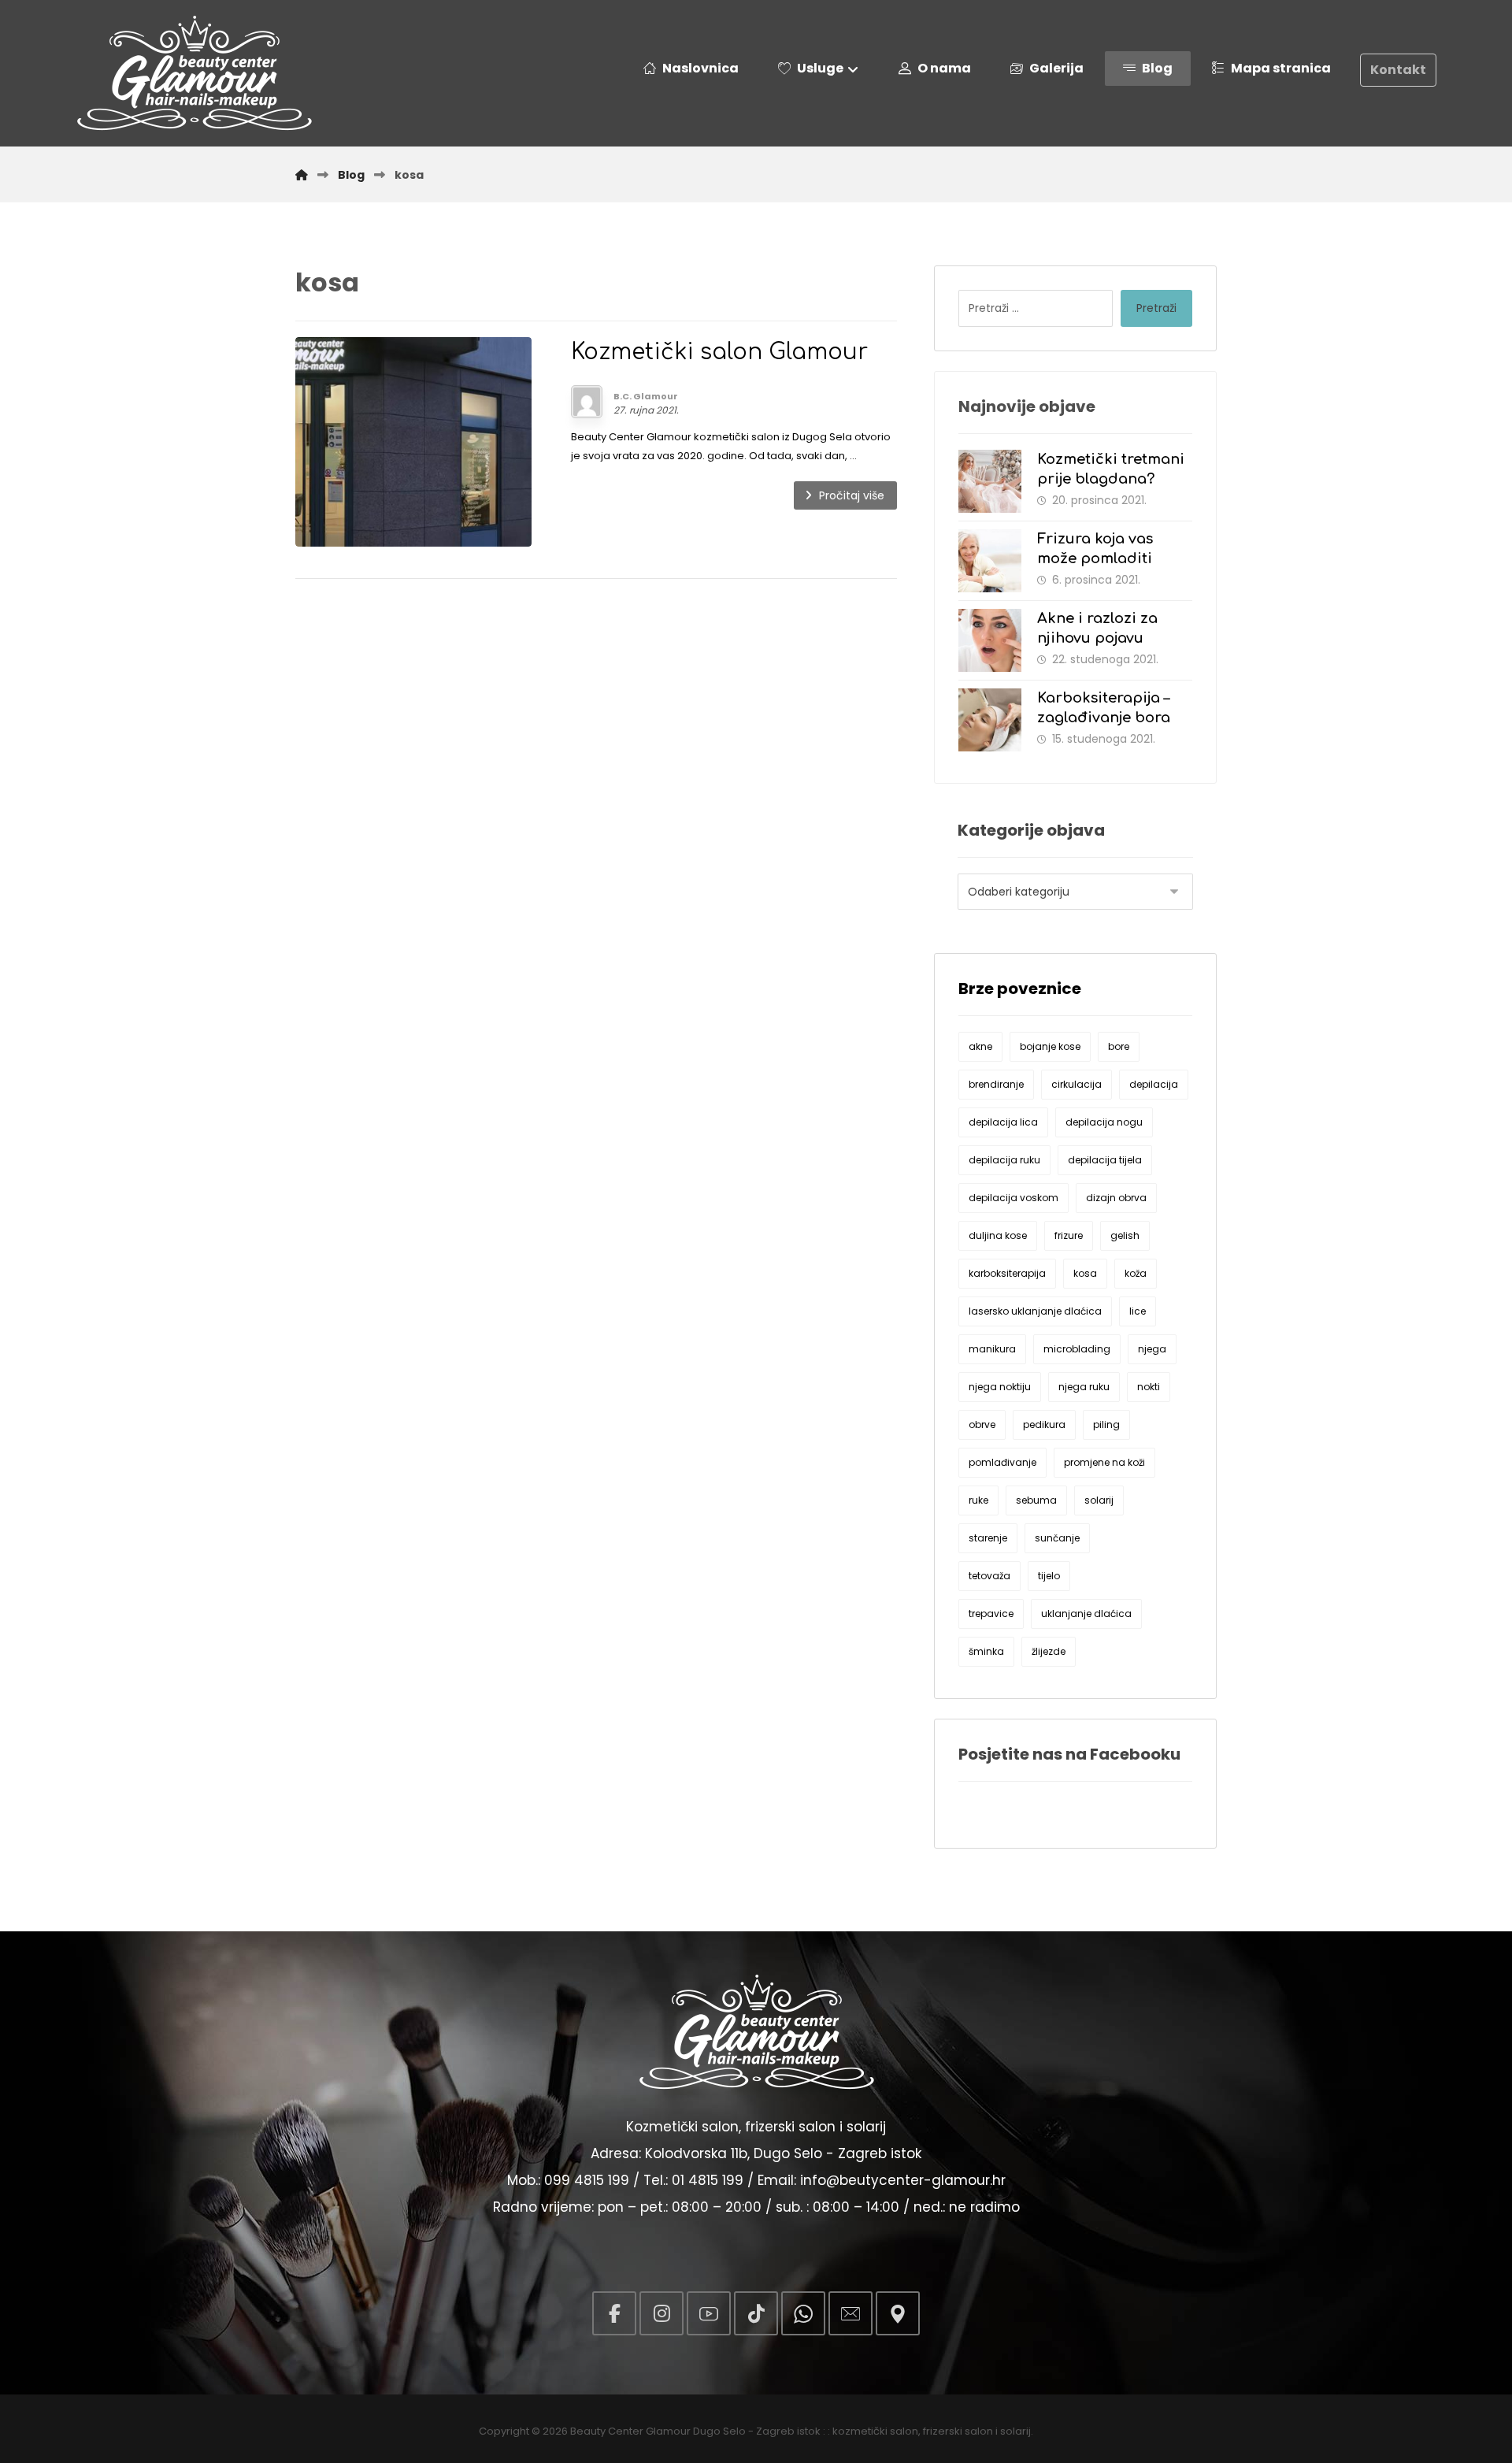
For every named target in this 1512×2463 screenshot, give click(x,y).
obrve (982, 1424)
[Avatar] (587, 402)
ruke (978, 1500)
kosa (1085, 1273)
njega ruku (1084, 1387)
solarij (1099, 1500)
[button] (614, 2313)
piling (1106, 1424)
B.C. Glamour (646, 396)
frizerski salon (958, 2431)
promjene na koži (1104, 1462)
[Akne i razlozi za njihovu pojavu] (990, 640)
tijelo (1049, 1576)
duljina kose (998, 1235)
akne (980, 1046)
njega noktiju (1000, 1387)
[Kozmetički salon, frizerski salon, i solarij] (194, 73)
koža (1136, 1273)
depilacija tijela (1105, 1160)
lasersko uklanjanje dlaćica (1035, 1311)
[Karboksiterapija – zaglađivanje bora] (990, 720)
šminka (986, 1651)
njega (1152, 1349)
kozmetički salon (875, 2431)
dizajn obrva (1116, 1198)
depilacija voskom (1014, 1198)
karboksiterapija (1007, 1273)
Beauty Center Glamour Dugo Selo (658, 2431)
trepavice (991, 1614)
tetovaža (989, 1576)
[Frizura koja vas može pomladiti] (990, 561)
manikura (992, 1349)
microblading (1077, 1349)
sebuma (1036, 1500)
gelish (1125, 1235)
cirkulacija (1077, 1084)
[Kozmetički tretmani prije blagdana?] (990, 481)
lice (1138, 1311)
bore (1119, 1046)
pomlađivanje (1002, 1462)
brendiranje (996, 1084)
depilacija (1154, 1084)
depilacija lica (1003, 1122)
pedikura (1044, 1424)
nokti (1149, 1387)
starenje (988, 1538)
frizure (1069, 1235)
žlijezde (1049, 1651)
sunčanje (1057, 1538)
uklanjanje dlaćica (1086, 1614)
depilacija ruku (1004, 1160)
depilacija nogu (1104, 1122)
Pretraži (1156, 308)
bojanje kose (1050, 1046)
